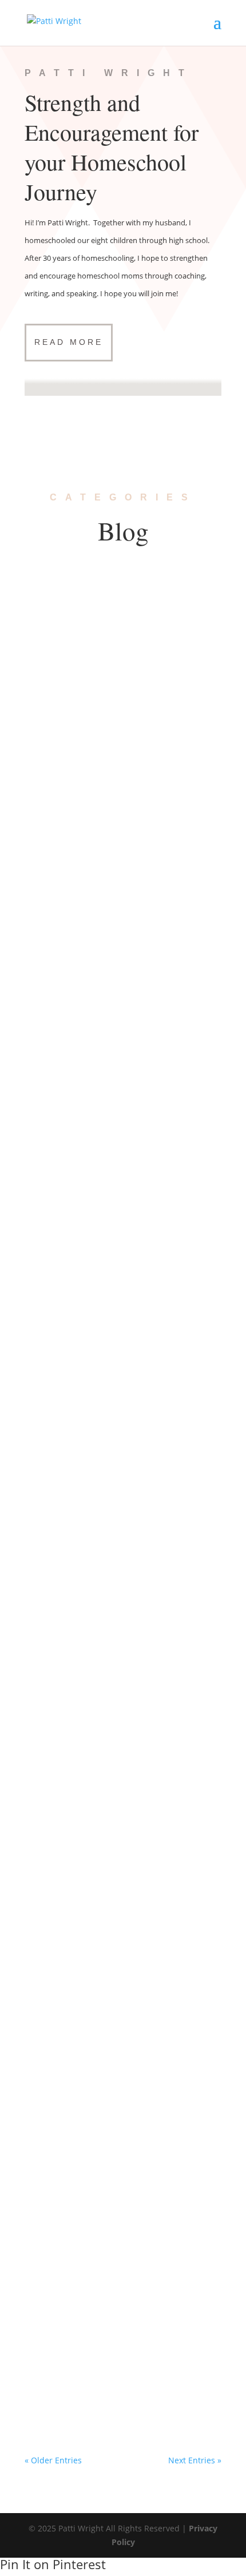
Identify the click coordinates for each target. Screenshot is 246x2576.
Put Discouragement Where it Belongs (118, 1738)
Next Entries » (195, 2460)
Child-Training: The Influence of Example (122, 2301)
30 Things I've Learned (145, 637)
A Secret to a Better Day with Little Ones (122, 1189)
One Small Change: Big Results (101, 626)
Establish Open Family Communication (119, 1551)
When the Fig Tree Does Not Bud (106, 813)
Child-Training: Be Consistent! (99, 2114)
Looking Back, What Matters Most (108, 1926)
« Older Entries (53, 2460)
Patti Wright (70, 637)
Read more (69, 342)
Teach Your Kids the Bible (90, 1001)
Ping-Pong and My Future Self (99, 1363)
